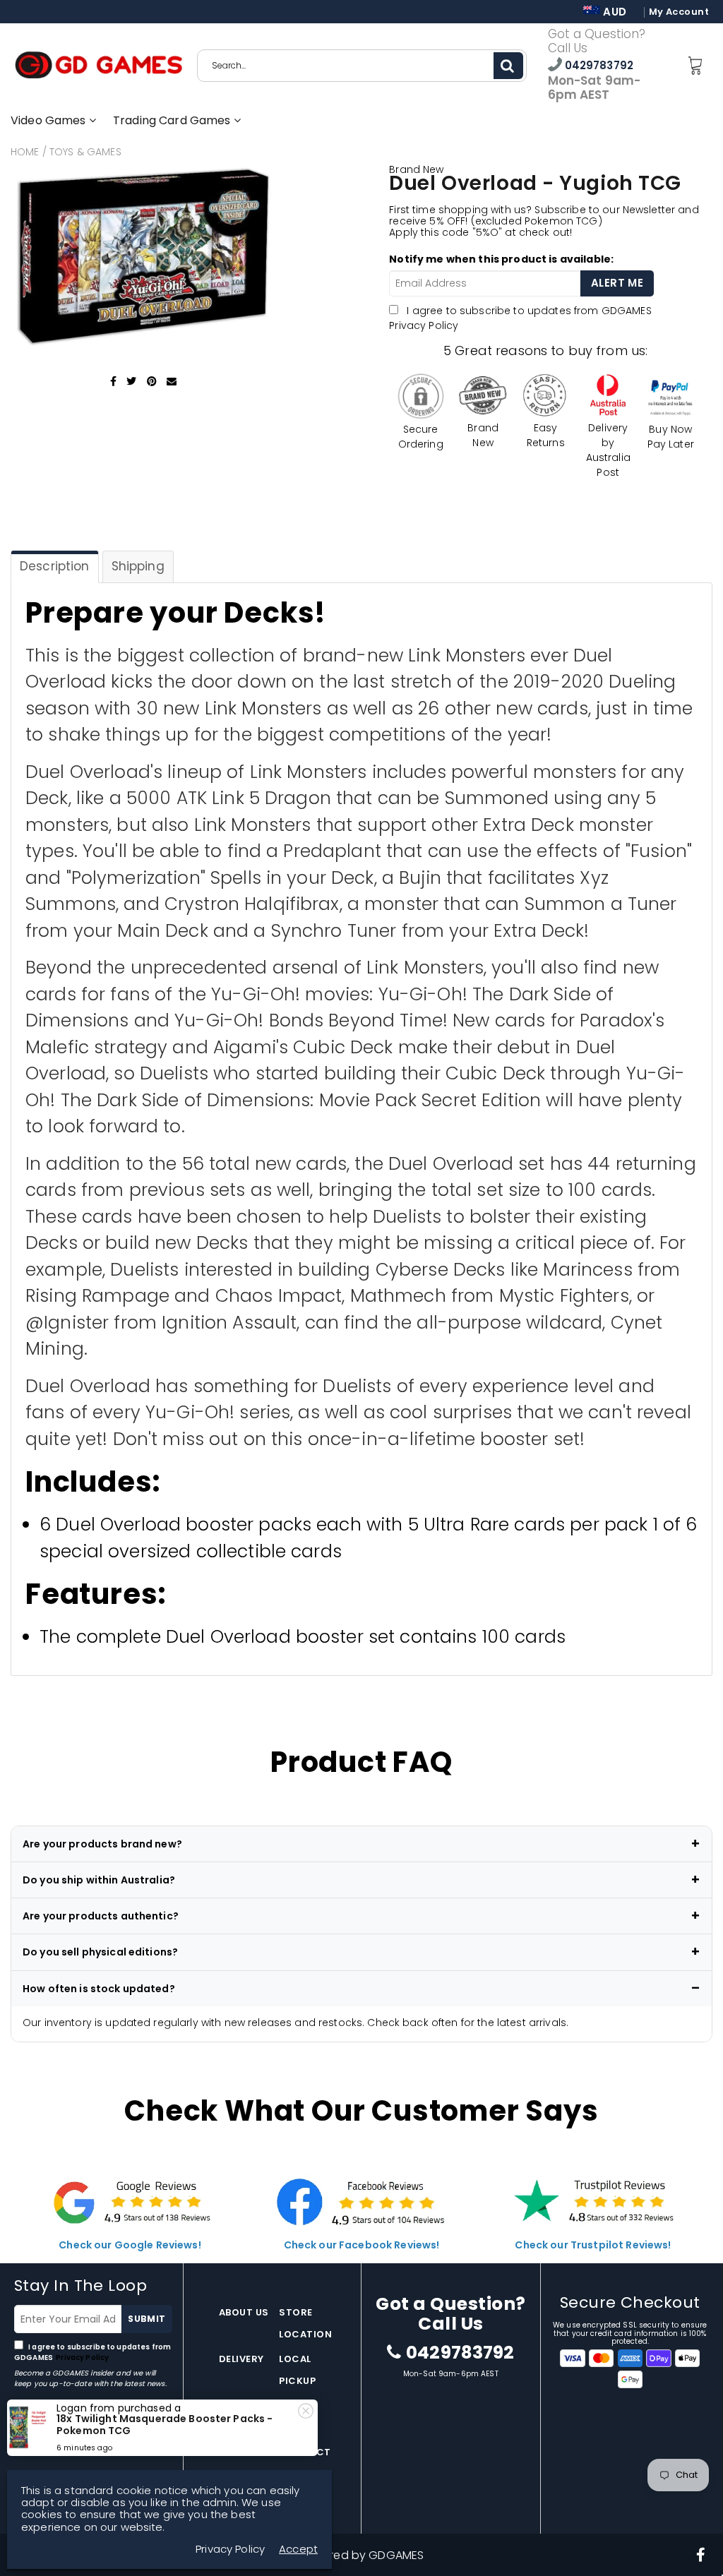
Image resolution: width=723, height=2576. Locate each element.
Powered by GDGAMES (362, 2555)
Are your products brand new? (102, 1844)
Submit (147, 2319)
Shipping (138, 566)
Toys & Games (85, 152)
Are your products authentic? (101, 1916)
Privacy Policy (424, 325)
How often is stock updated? (99, 1989)
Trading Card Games (173, 120)
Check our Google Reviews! (130, 2245)
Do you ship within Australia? (99, 1880)
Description (55, 566)
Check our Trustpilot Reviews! (593, 2245)
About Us (244, 2312)
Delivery (241, 2359)
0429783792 (598, 65)
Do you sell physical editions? (100, 1952)
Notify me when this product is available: (501, 259)
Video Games (50, 120)
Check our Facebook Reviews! (362, 2245)
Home (25, 152)
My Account (679, 12)
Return (239, 2406)
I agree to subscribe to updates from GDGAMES (92, 2352)
